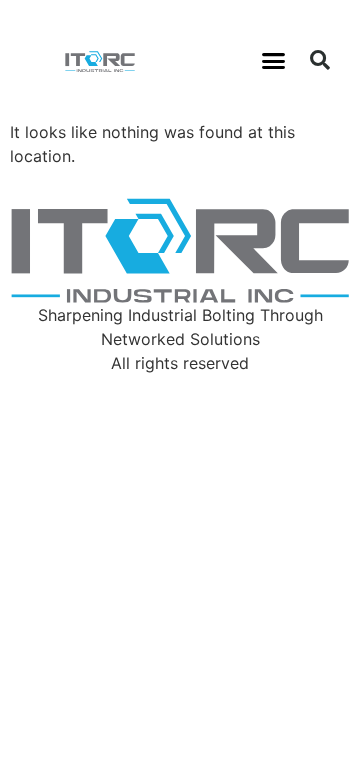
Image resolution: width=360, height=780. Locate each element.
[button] (274, 60)
